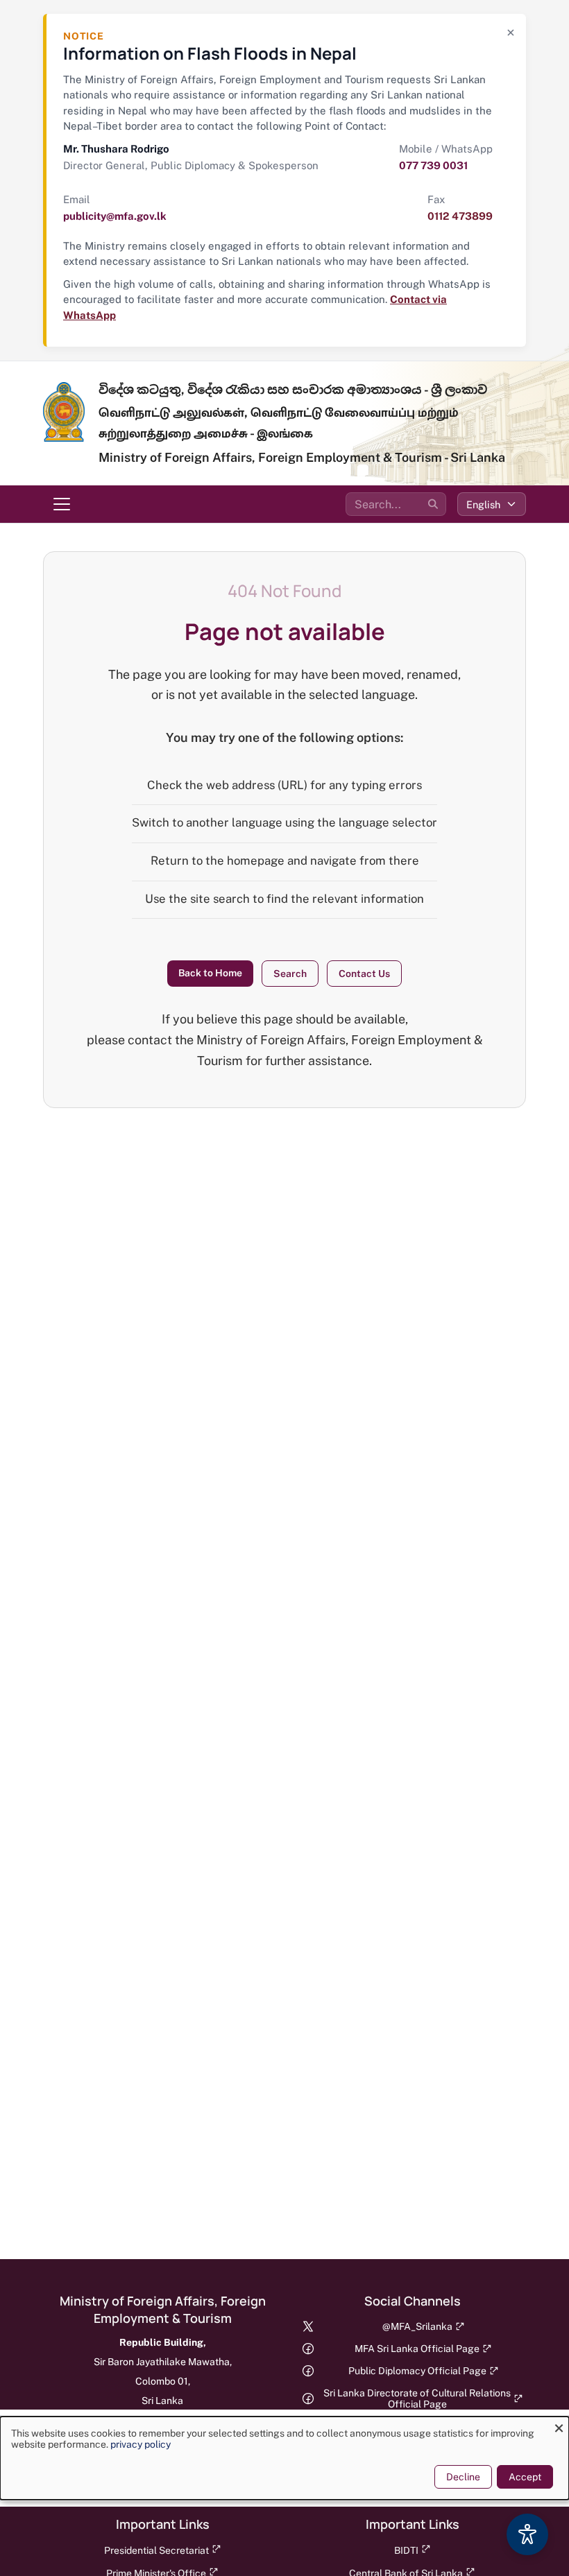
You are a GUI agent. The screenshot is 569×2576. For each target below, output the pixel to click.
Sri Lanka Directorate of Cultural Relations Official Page (417, 2398)
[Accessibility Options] (527, 2534)
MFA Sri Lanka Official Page (417, 2349)
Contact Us (364, 974)
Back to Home (210, 973)
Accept (525, 2477)
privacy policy (141, 2444)
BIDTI (406, 2550)
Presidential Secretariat (156, 2550)
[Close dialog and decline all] (559, 2425)
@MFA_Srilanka (417, 2326)
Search (290, 974)
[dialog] (284, 2458)
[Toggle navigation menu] (62, 504)
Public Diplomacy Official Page (417, 2371)
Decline (463, 2477)
